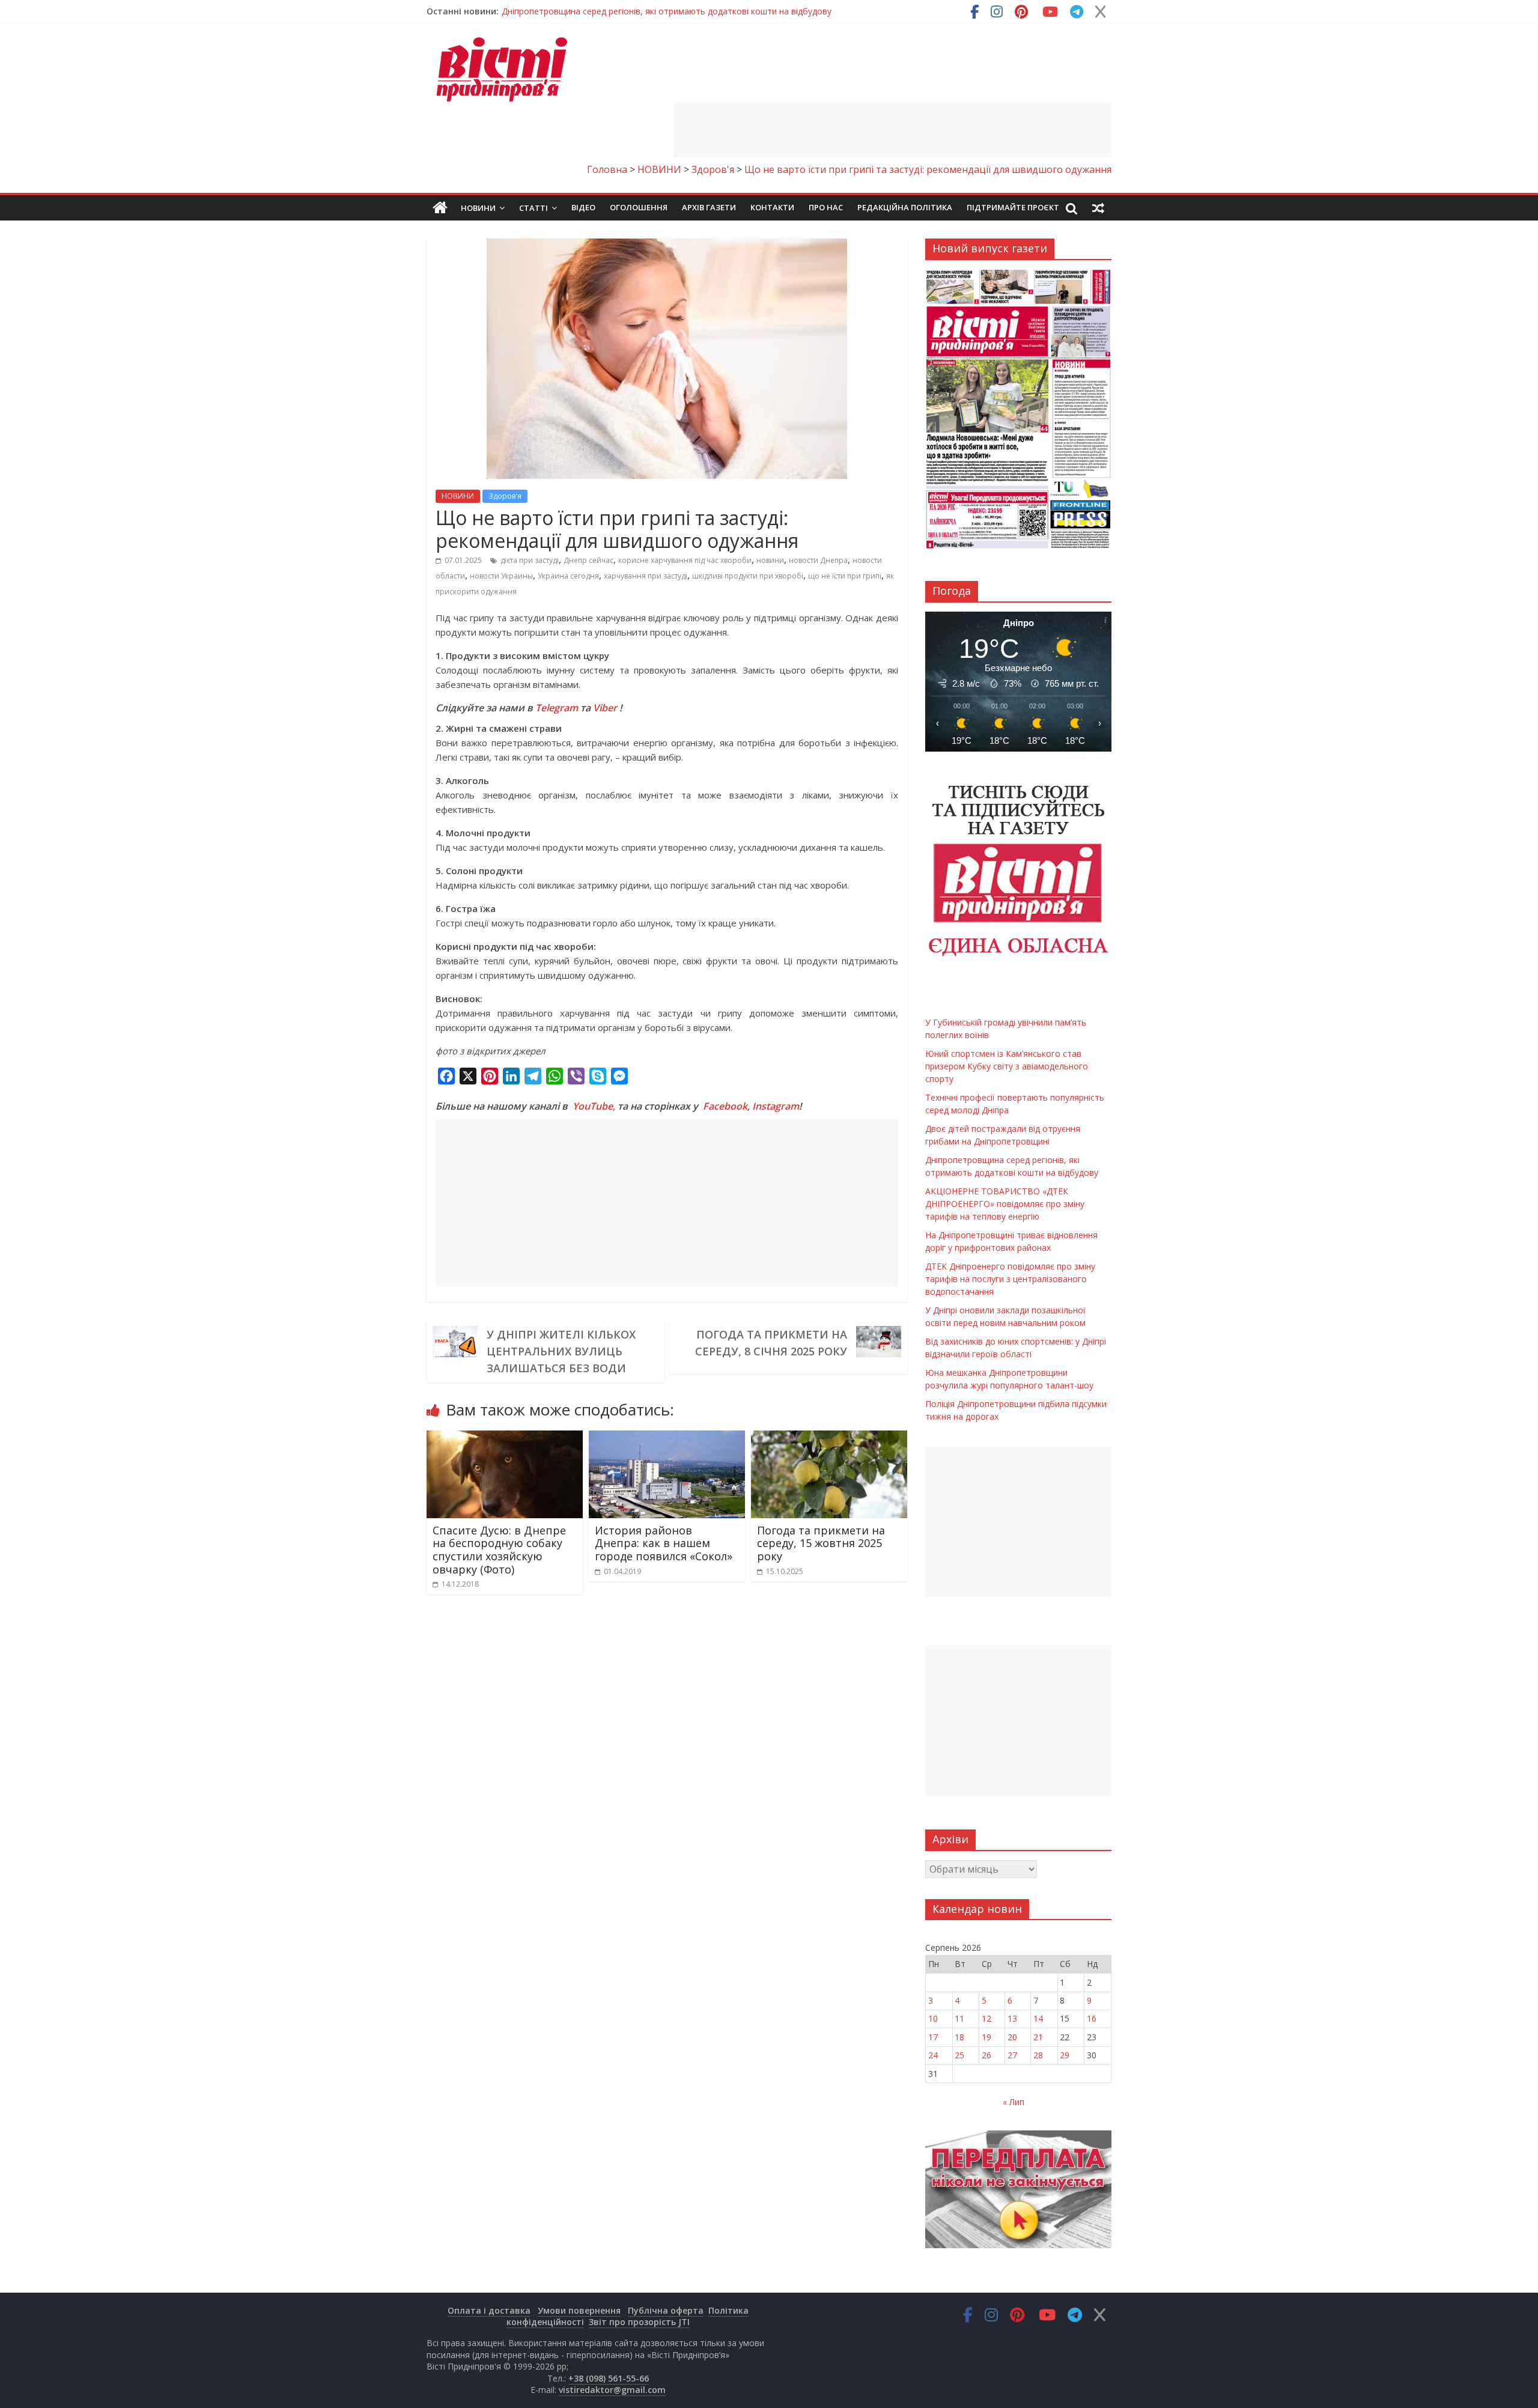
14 (1038, 2018)
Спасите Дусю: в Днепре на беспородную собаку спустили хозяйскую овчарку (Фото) (499, 1550)
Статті (533, 208)
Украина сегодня (568, 576)
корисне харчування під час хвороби (685, 560)
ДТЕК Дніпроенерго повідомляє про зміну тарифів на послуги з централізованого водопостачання (1010, 1279)
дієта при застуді (530, 560)
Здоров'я (505, 496)
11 (959, 2018)
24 (933, 2055)
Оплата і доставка (489, 2310)
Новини (478, 208)
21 (1038, 2037)
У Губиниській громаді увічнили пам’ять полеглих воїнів (615, 11)
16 (1092, 2018)
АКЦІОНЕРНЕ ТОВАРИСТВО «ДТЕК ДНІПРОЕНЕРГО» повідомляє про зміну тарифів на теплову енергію (1005, 1204)
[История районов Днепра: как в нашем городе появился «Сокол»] (667, 1438)
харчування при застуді (646, 576)
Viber (605, 708)
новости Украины (501, 576)
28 (1038, 2055)
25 (959, 2055)
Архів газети (709, 207)
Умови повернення (579, 2310)
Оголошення (639, 207)
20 (1012, 2037)
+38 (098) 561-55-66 (609, 2378)
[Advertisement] (893, 130)
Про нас (826, 207)
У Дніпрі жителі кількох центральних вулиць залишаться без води (561, 1351)
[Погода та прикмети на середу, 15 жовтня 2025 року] (829, 1438)
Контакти (772, 207)
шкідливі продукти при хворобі (748, 576)
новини (770, 560)
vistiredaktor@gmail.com (612, 2390)
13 (1012, 2018)
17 (933, 2037)
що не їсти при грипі (845, 576)
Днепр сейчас (588, 560)
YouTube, (594, 1106)
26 (986, 2055)
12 (986, 2018)
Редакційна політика (905, 207)
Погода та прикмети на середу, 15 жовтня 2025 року (821, 1543)
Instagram (776, 1106)
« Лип (1014, 2102)
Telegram (557, 708)
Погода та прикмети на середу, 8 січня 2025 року (771, 1343)
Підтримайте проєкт (1013, 207)
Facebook (725, 1106)
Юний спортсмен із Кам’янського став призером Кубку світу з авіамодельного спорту (1007, 1066)
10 (933, 2018)
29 (1065, 2055)
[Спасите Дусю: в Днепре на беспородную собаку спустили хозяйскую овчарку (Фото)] (505, 1438)
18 (959, 2037)
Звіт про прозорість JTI (639, 2322)
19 (986, 2037)
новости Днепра (818, 560)
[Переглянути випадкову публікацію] (1098, 208)
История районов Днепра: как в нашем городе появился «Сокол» (664, 1543)
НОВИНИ (458, 496)
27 (1012, 2055)
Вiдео (583, 207)
